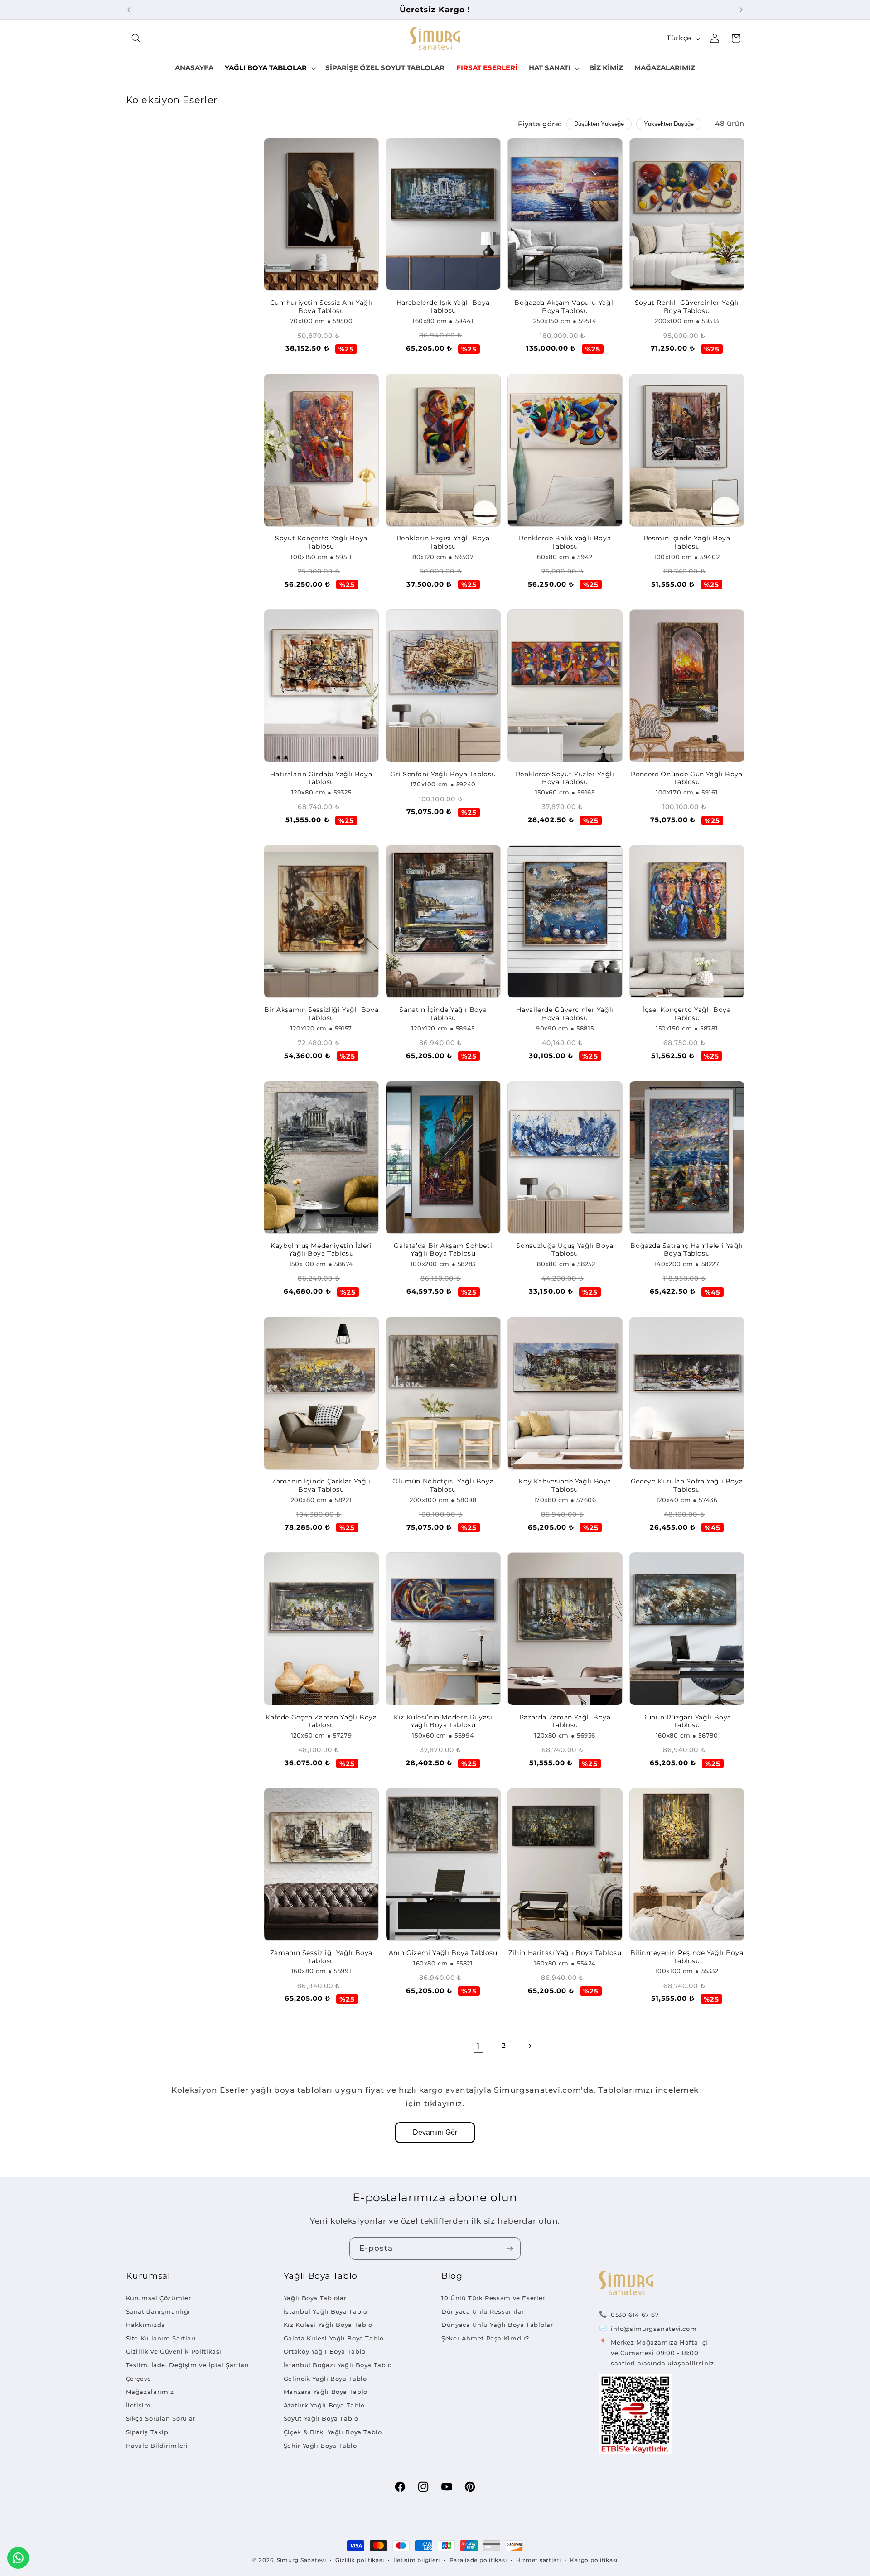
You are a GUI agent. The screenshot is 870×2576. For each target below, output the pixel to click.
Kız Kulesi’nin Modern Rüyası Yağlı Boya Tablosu (443, 1721)
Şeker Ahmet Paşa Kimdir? (485, 2338)
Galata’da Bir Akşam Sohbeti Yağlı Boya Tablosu (443, 1250)
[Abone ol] (510, 2248)
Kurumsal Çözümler (159, 2298)
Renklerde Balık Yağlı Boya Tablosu (565, 542)
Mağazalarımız (150, 2392)
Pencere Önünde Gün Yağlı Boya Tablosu (686, 778)
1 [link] (478, 2046)
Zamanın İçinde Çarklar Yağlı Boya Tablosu (321, 1485)
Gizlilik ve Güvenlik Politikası (174, 2351)
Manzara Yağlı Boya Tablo (326, 2392)
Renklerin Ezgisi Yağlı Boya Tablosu (443, 542)
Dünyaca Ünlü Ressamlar (483, 2311)
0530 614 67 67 (635, 2315)
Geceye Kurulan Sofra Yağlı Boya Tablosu (687, 1485)
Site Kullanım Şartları (161, 2338)
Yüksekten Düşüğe (669, 124)
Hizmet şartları (539, 2560)
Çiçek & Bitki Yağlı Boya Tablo (333, 2432)
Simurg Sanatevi (302, 2560)
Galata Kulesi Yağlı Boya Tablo (334, 2338)
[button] (136, 39)
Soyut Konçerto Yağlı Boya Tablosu (321, 542)
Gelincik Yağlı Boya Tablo (325, 2379)
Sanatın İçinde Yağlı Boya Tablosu (443, 1014)
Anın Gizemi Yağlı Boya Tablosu (443, 1953)
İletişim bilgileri (417, 2560)
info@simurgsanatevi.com (654, 2329)
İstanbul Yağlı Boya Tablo (326, 2311)
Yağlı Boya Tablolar (315, 2298)
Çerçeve (139, 2379)
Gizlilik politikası (360, 2560)
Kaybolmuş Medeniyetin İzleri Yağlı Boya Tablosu (321, 1250)
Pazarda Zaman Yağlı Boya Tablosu (565, 1721)
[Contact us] (18, 2558)
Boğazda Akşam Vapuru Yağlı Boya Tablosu (565, 307)
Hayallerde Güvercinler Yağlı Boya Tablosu (565, 1014)
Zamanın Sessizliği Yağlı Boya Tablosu (321, 1957)
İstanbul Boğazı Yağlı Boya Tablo (338, 2365)
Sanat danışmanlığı (158, 2311)
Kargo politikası (594, 2560)
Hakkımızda (146, 2325)
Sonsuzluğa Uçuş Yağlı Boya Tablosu (565, 1250)
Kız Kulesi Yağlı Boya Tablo (328, 2325)
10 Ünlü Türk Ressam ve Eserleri (494, 2298)
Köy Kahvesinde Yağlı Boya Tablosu (565, 1485)
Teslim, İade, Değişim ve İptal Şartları (188, 2365)
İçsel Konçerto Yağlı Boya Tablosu (687, 1014)
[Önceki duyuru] (129, 10)
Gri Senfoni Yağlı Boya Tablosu (443, 774)
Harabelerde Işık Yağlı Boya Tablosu (443, 307)
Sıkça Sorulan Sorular (161, 2418)
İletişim (138, 2405)
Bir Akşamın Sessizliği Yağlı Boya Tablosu (321, 1014)
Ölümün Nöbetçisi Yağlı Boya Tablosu (443, 1485)
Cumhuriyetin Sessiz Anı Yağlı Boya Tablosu (321, 307)
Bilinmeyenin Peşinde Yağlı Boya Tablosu (687, 1957)
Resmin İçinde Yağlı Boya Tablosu (687, 542)
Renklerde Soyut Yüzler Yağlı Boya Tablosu (565, 778)
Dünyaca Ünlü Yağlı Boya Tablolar (497, 2325)
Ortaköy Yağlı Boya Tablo (325, 2351)
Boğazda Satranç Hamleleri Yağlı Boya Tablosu (687, 1250)
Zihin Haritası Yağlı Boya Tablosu (565, 1953)
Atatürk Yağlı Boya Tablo (324, 2405)
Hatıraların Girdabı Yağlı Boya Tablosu (321, 778)
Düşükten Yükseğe (599, 124)
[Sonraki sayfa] (530, 2046)
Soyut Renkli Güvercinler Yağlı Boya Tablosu (687, 307)
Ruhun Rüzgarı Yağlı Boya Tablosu (687, 1721)
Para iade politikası (478, 2560)
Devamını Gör (435, 2132)
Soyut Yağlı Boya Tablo (321, 2418)
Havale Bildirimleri (157, 2446)
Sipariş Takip (147, 2432)
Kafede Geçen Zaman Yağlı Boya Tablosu (321, 1721)
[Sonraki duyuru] (741, 10)
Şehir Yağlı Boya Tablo (320, 2446)
